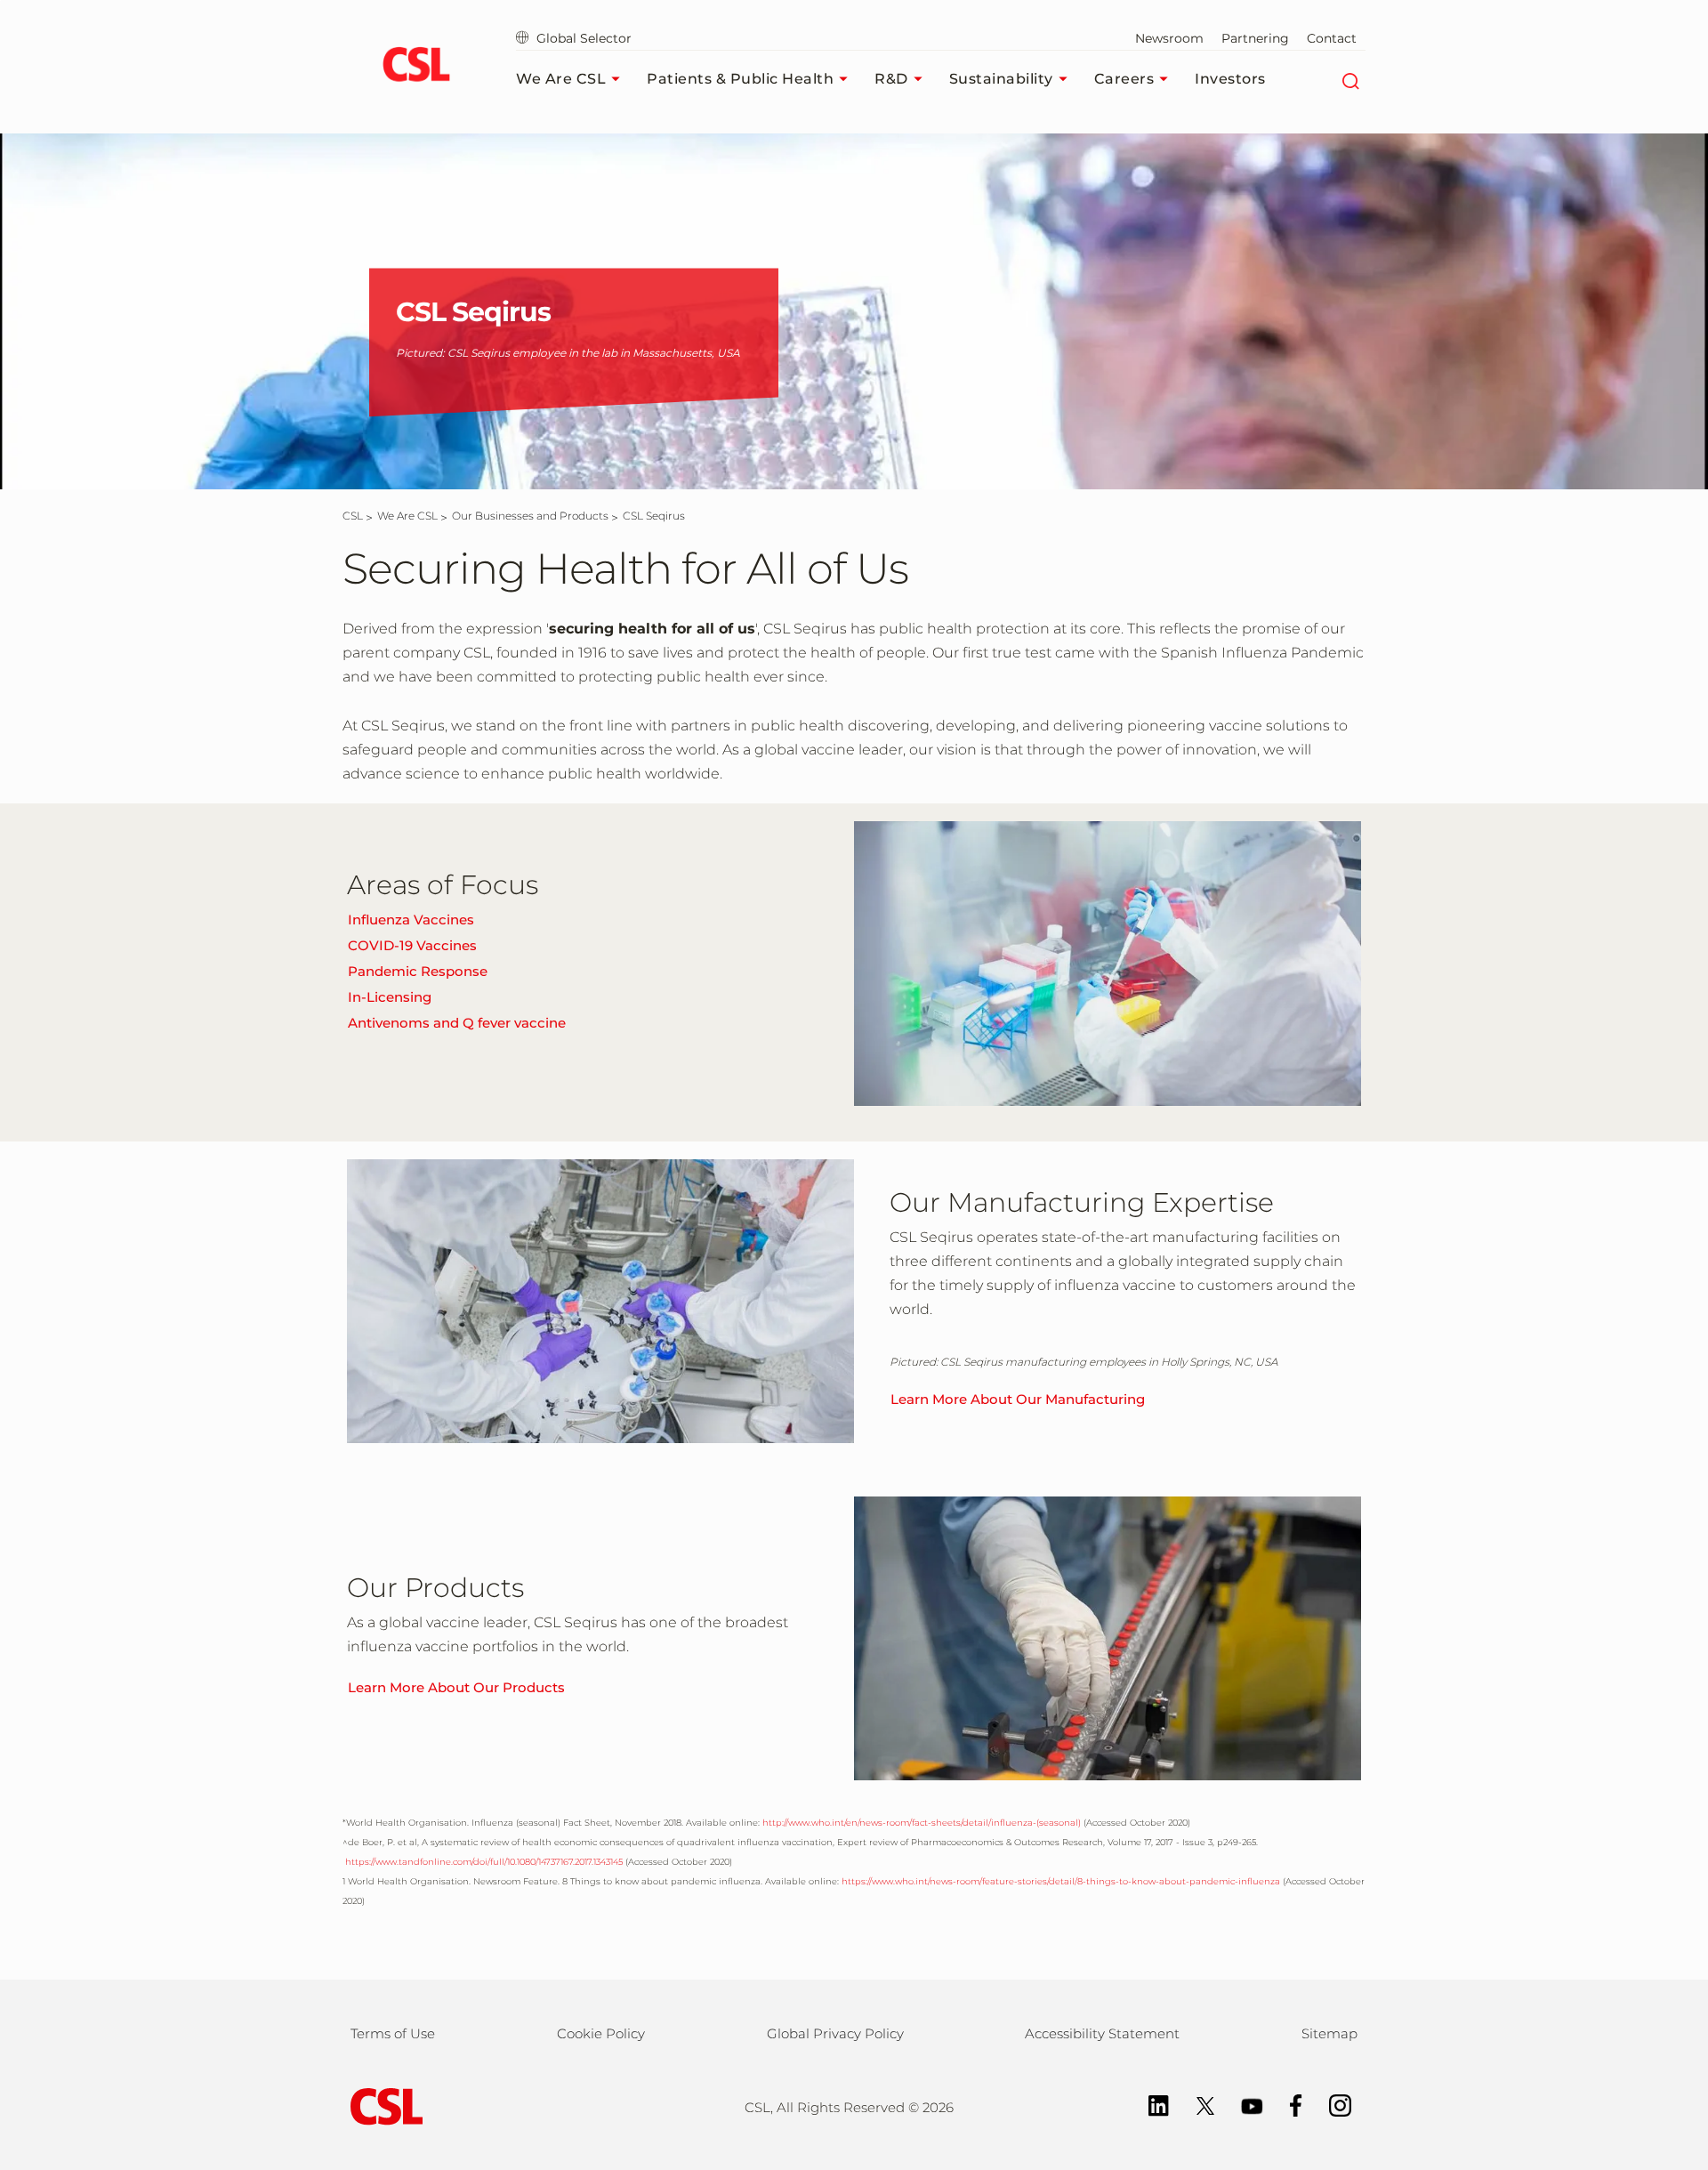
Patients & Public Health (740, 79)
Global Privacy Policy (835, 2033)
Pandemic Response (418, 971)
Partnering (1255, 38)
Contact (1332, 38)
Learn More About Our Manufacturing (1018, 1399)
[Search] (1350, 79)
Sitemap (1329, 2033)
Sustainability (1001, 79)
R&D (891, 79)
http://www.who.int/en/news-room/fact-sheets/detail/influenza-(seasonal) (922, 1823)
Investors (1230, 79)
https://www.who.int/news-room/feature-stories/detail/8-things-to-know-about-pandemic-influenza (1061, 1881)
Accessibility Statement (1102, 2033)
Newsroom (1169, 38)
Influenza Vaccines (411, 920)
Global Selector (582, 38)
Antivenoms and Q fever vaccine (457, 1023)
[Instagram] (1331, 2105)
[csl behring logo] (383, 2105)
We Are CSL (561, 79)
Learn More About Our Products (456, 1687)
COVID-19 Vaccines (412, 945)
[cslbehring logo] (416, 67)
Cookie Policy (601, 2033)
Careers (1124, 79)
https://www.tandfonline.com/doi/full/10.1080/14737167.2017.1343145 (483, 1862)
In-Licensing (390, 997)
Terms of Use (393, 2033)
